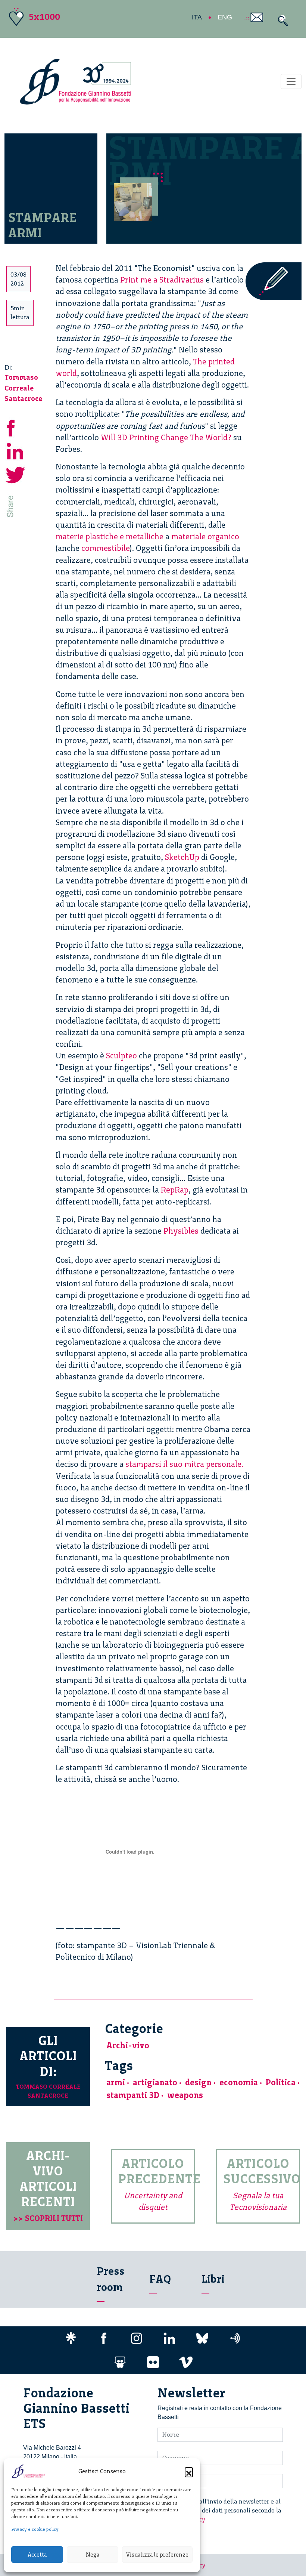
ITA (197, 17)
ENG (225, 17)
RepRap (175, 1190)
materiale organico (205, 536)
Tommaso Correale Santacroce (23, 388)
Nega (93, 2555)
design (198, 2083)
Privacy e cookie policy (35, 2529)
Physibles (181, 1231)
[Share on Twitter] (16, 474)
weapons (185, 2095)
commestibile (106, 548)
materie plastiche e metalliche (110, 536)
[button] (189, 2471)
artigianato (155, 2083)
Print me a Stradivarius (162, 280)
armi (116, 2083)
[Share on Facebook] (16, 427)
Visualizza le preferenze (157, 2555)
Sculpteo (121, 1056)
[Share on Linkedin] (16, 450)
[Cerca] (281, 21)
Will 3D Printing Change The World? (166, 437)
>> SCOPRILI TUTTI (48, 2218)
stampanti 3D (133, 2095)
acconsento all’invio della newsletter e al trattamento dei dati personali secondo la (224, 2510)
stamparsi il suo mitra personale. (184, 1464)
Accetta (37, 2555)
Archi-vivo (128, 2046)
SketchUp (182, 857)
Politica (281, 2083)
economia (239, 2083)
